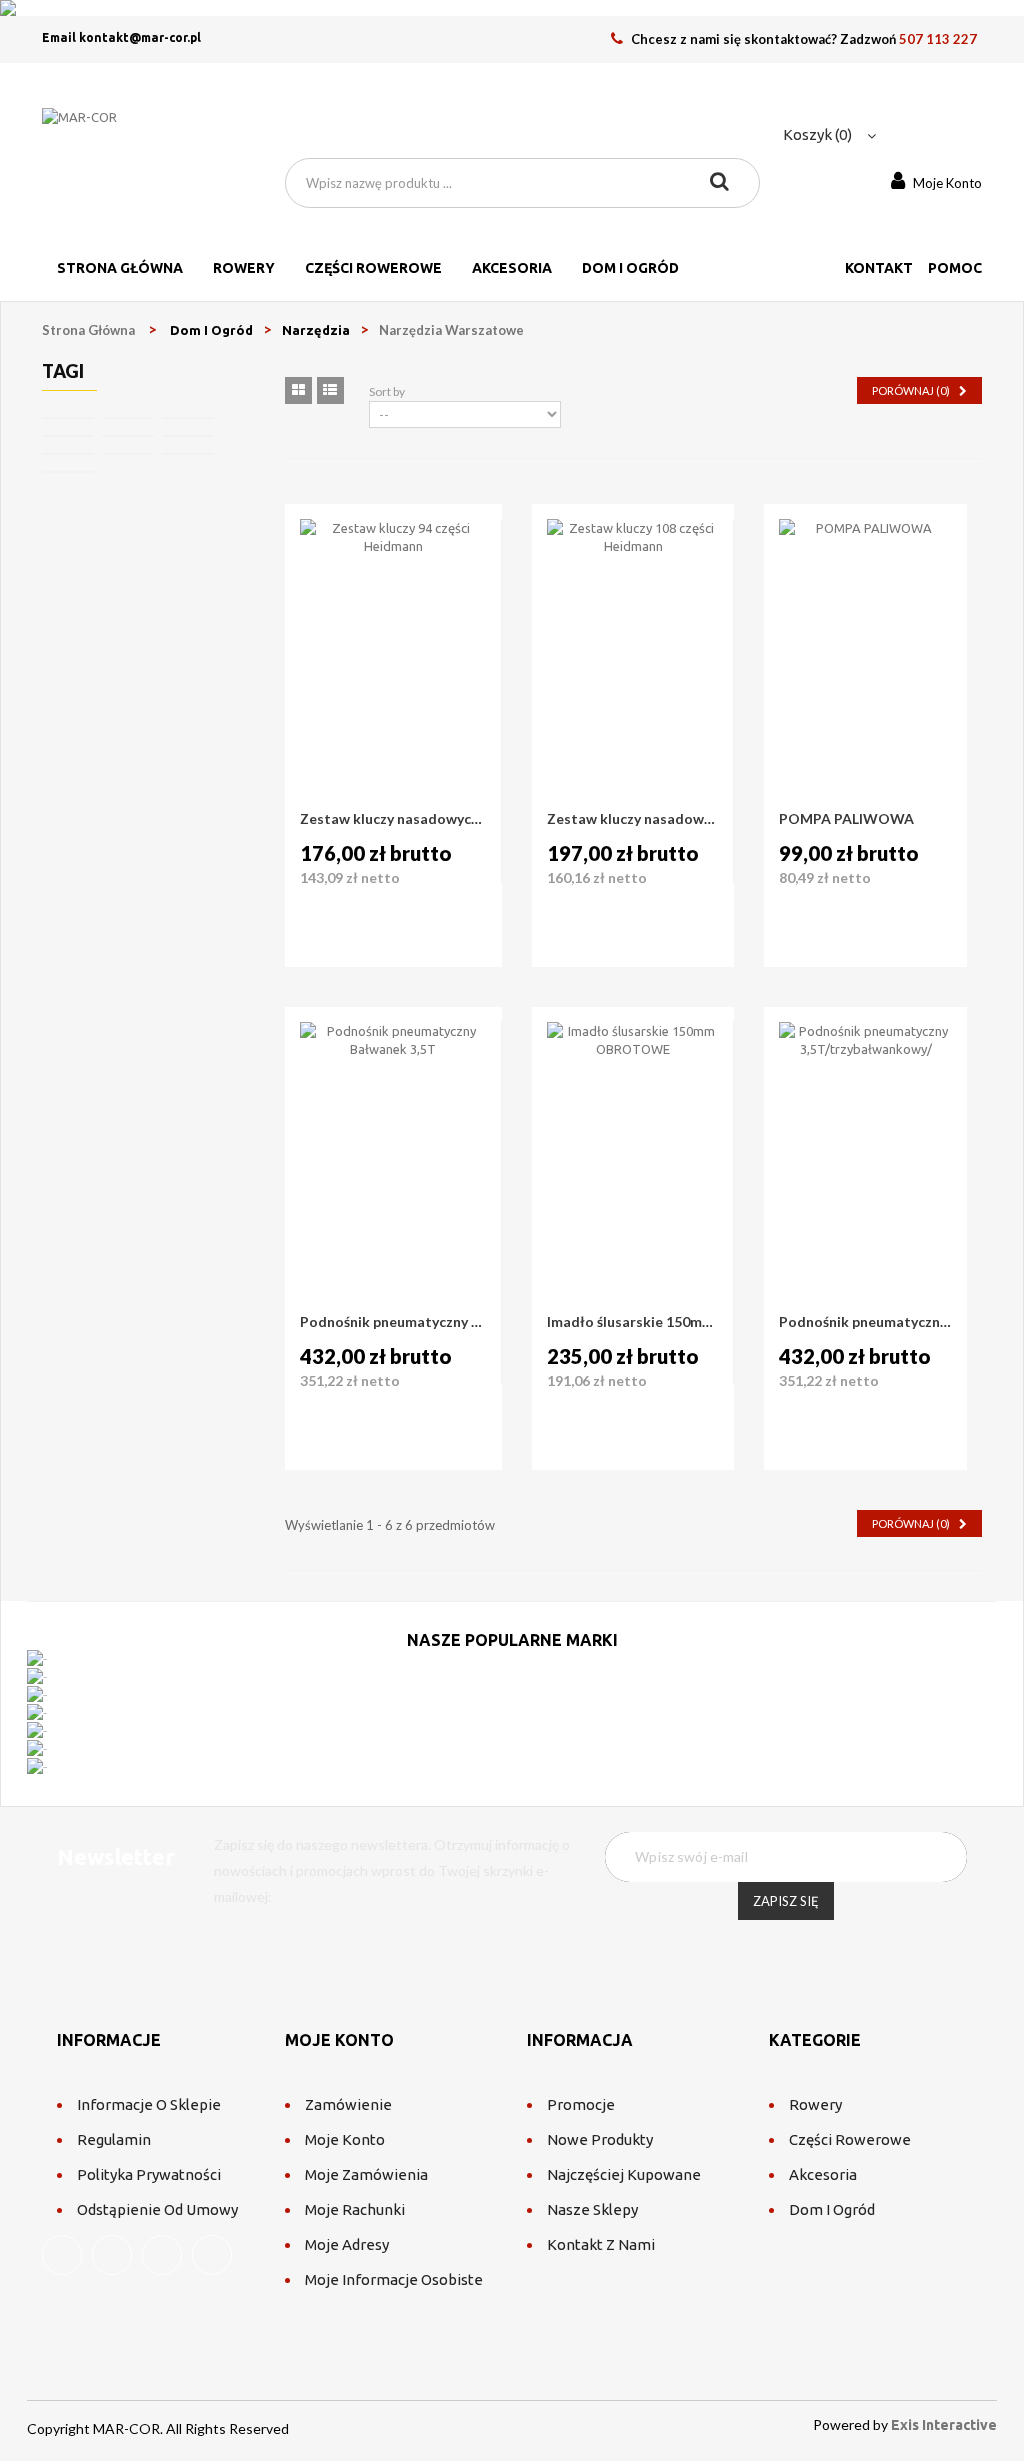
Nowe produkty (600, 2139)
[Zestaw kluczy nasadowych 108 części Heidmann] (633, 605)
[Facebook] (62, 2255)
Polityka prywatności (149, 2174)
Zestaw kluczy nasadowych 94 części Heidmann (393, 818)
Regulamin (114, 2139)
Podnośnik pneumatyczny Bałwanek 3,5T (393, 1321)
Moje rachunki (355, 2209)
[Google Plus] (212, 2255)
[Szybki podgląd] (407, 919)
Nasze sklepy (592, 2209)
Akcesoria (823, 2174)
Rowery (815, 2104)
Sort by (387, 391)
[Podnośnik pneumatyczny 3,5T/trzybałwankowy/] (865, 1108)
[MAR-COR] (148, 132)
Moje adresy (347, 2244)
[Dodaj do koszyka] (317, 919)
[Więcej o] (68, 418)
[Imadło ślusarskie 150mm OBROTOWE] (633, 1108)
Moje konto (345, 2139)
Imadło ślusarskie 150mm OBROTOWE (633, 1321)
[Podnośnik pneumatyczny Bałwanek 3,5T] (393, 1115)
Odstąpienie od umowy (157, 2209)
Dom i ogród (832, 2209)
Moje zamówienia (366, 2174)
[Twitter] (112, 2255)
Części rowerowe (850, 2139)
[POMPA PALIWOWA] (865, 605)
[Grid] (298, 390)
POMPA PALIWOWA (846, 818)
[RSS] (162, 2255)
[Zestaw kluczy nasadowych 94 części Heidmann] (393, 612)
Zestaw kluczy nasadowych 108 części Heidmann (633, 818)
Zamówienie (348, 2104)
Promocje (581, 2104)
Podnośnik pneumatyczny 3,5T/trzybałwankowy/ (865, 1321)
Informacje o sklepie (149, 2104)
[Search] (719, 183)
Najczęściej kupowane (624, 2174)
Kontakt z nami (601, 2244)
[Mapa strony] (656, 2245)
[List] (330, 390)
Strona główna (88, 330)
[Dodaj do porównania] (362, 919)
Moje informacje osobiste (394, 2279)
